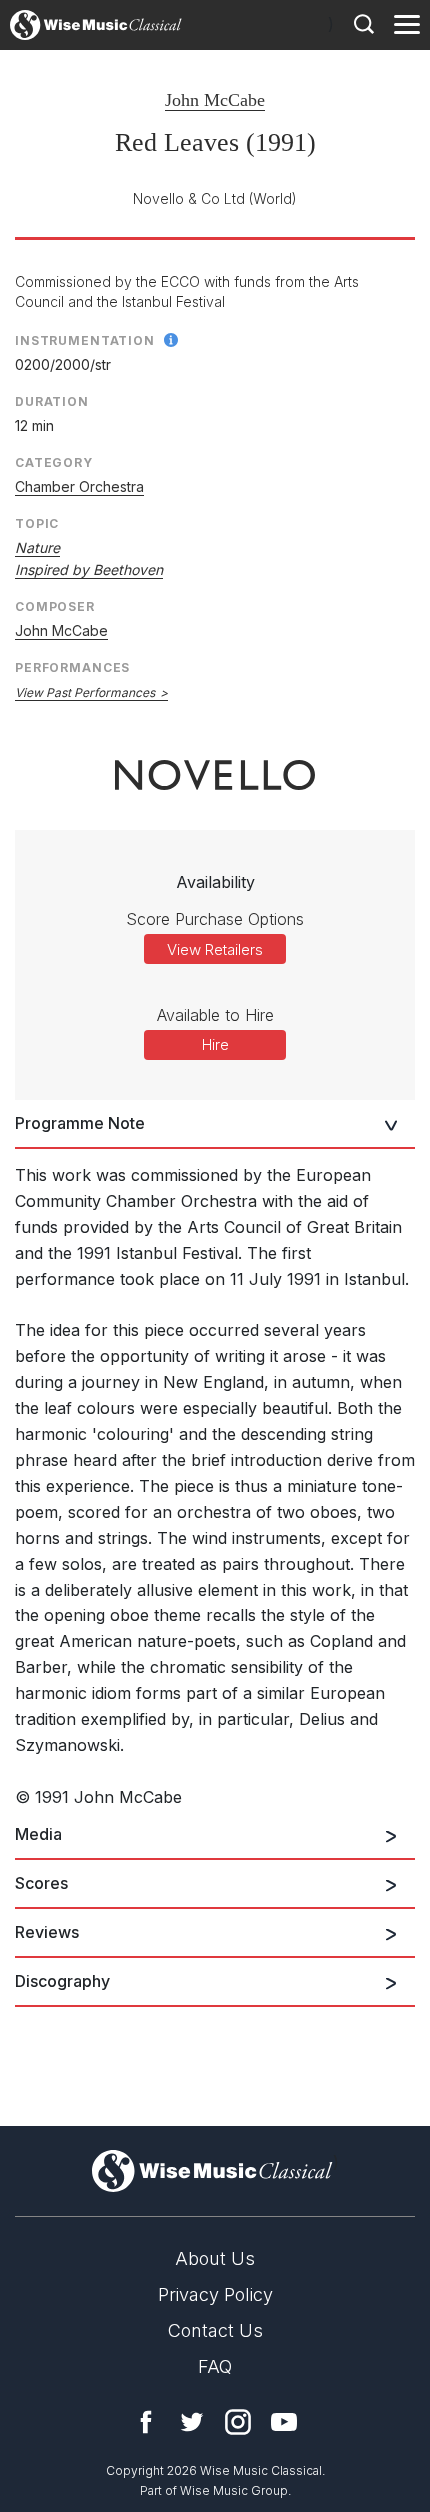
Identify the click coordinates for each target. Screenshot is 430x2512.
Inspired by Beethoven (89, 569)
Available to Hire (215, 1015)
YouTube (284, 2422)
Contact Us (215, 2330)
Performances (72, 667)
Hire (215, 1044)
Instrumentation (85, 340)
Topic (37, 523)
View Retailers (215, 949)
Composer (55, 606)
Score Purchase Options (215, 919)
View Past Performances (85, 692)
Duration (52, 401)
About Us (215, 2258)
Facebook (146, 2422)
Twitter (192, 2422)
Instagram (238, 2422)
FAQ (215, 2366)
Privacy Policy (215, 2294)
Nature (37, 547)
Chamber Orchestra (79, 486)
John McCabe (215, 100)
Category (54, 462)
